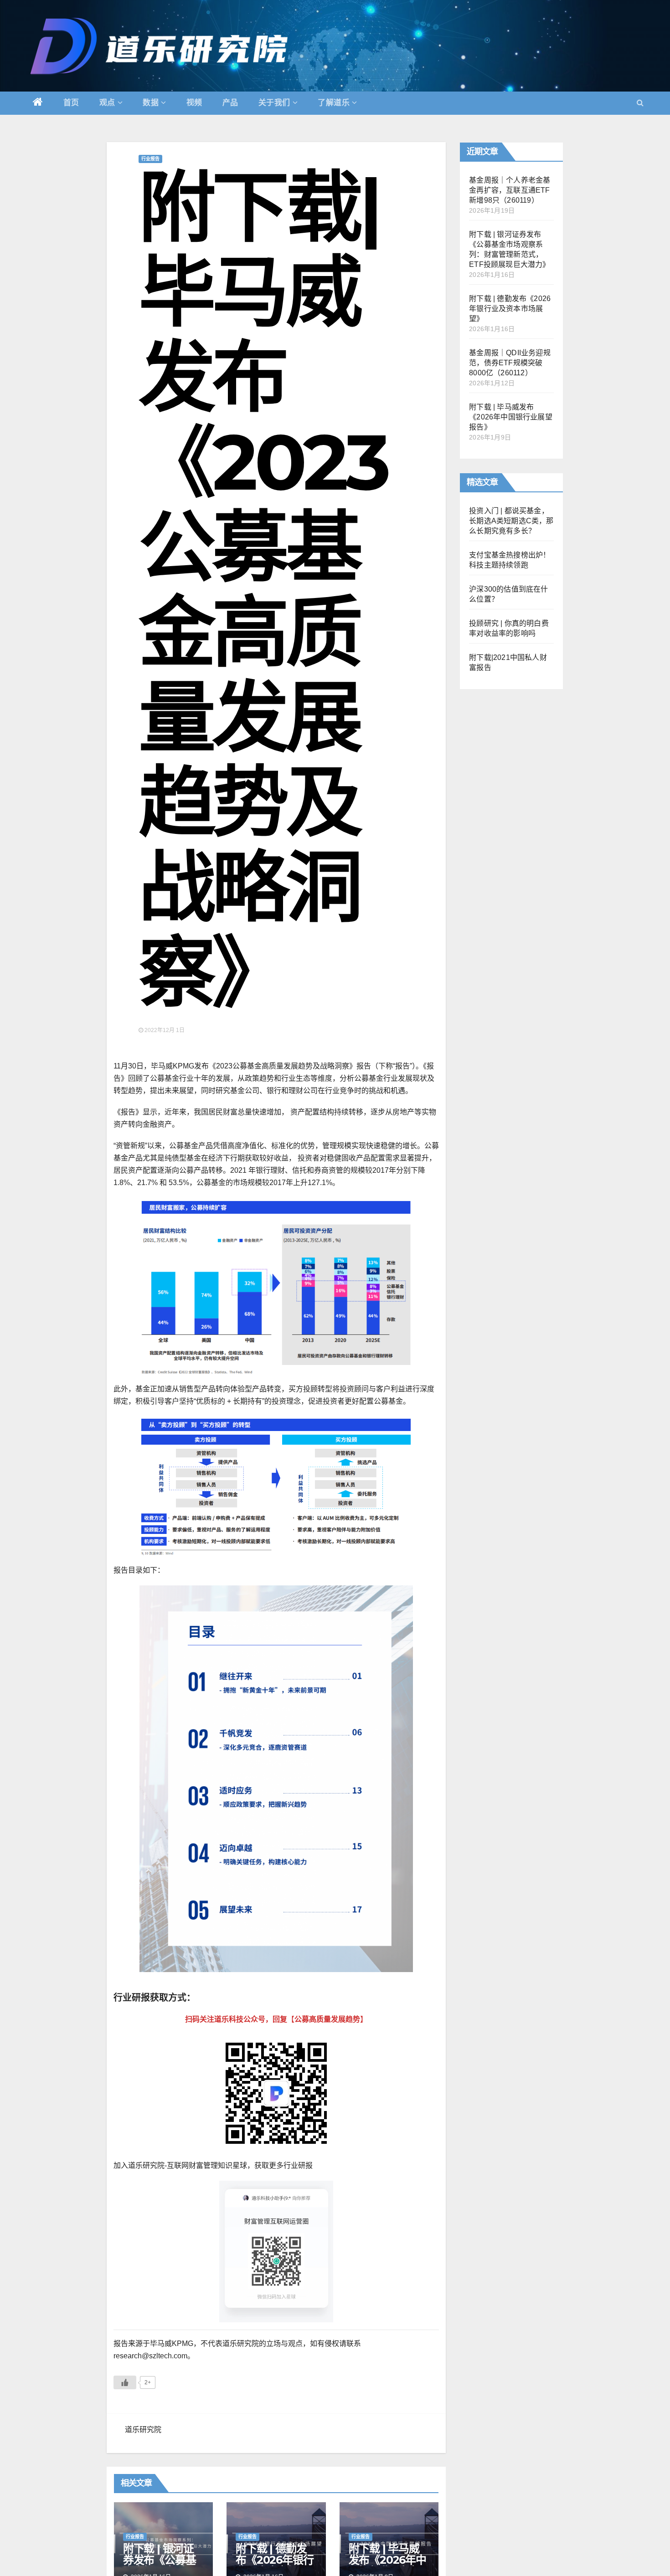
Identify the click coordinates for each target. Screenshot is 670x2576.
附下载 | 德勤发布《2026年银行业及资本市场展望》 (510, 309)
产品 (230, 103)
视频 (194, 103)
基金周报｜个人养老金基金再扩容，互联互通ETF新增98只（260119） (510, 190)
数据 (151, 103)
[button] (640, 103)
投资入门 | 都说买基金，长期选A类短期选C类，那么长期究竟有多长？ (511, 521)
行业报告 (150, 159)
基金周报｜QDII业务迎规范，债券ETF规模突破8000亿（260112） (510, 363)
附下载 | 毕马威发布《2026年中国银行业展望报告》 (511, 417)
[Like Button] (125, 2382)
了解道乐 (334, 103)
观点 (107, 103)
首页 (71, 103)
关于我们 (274, 103)
